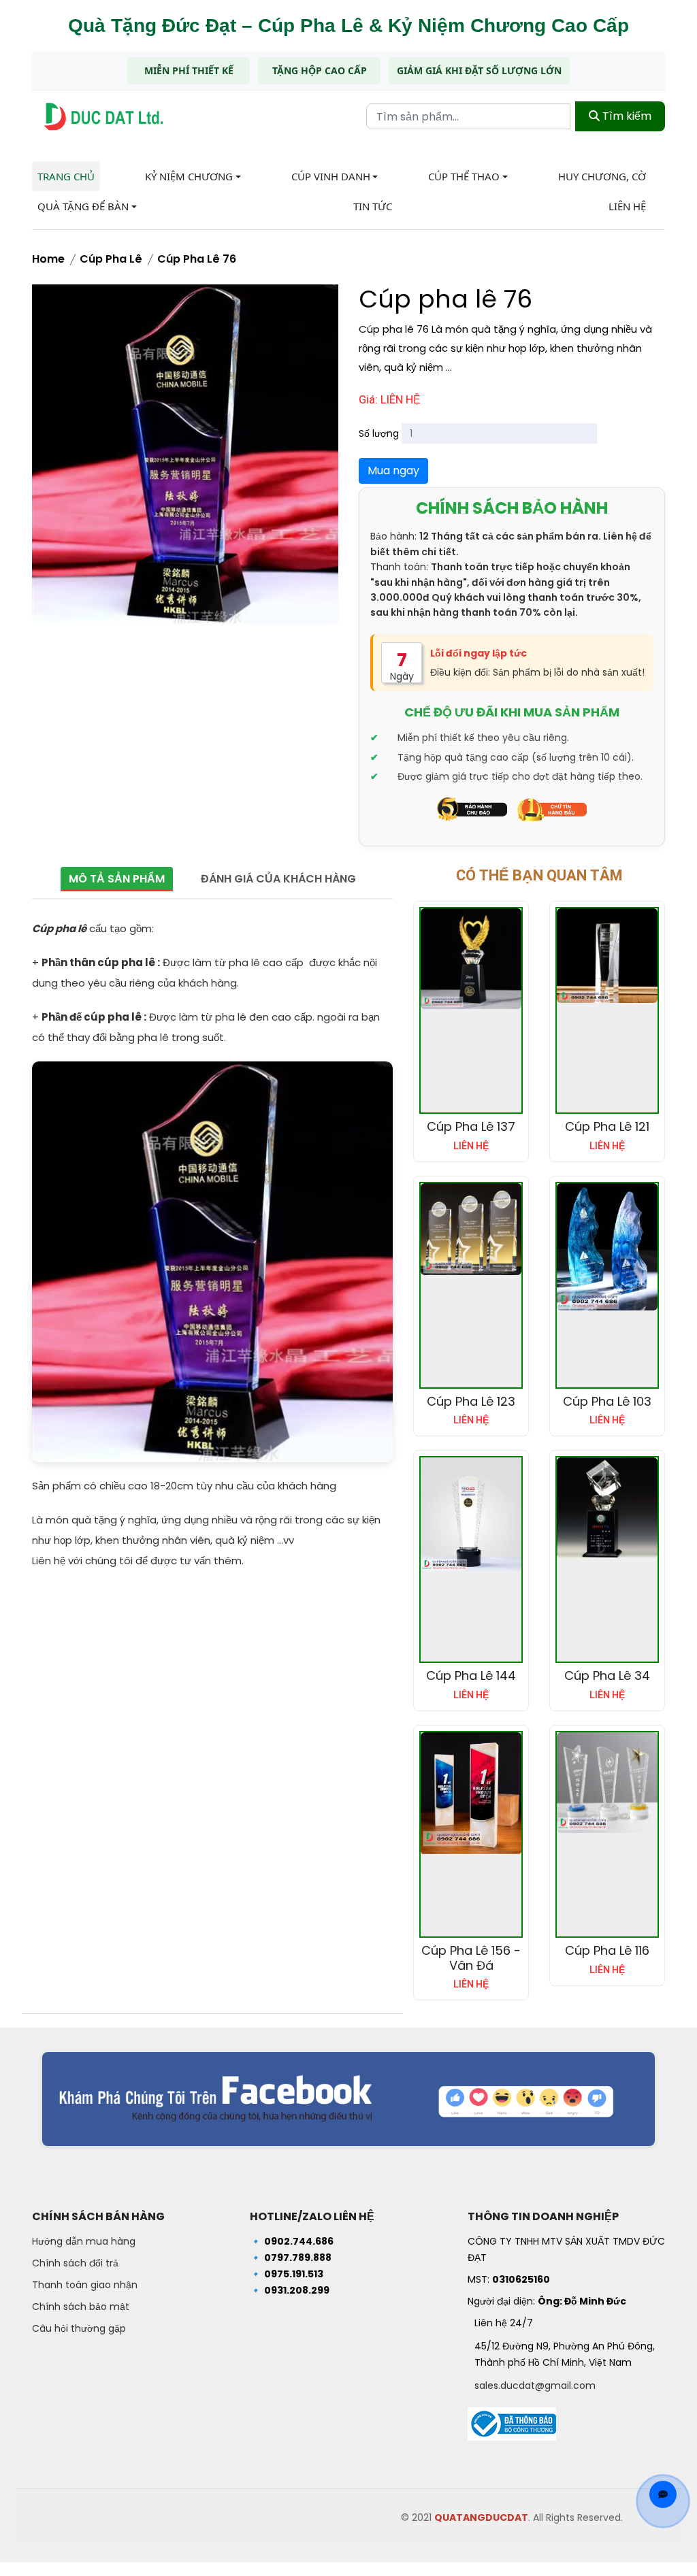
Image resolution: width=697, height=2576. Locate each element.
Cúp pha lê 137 (471, 1126)
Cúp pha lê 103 (607, 1401)
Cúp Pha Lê (111, 259)
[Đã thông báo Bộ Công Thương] (512, 2420)
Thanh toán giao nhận (85, 2285)
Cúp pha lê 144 (471, 1675)
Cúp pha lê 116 (607, 1950)
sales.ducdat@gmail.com (535, 2385)
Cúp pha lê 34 (607, 1675)
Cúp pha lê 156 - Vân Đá (471, 1958)
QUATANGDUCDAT (481, 2517)
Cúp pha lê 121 (607, 1126)
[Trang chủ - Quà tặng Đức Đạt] (103, 117)
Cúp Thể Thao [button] (464, 176)
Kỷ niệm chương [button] (189, 176)
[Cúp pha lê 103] (607, 1247)
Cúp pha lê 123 (471, 1401)
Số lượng (379, 433)
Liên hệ (627, 206)
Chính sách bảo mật (81, 2307)
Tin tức (373, 206)
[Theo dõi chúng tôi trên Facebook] (348, 2099)
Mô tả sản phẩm (117, 879)
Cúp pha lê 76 (197, 259)
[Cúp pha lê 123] (471, 1229)
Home (48, 259)
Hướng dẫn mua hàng (84, 2241)
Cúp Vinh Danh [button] (331, 176)
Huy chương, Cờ (602, 176)
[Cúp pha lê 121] (607, 956)
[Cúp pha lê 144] (471, 1514)
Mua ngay (393, 470)
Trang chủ (66, 176)
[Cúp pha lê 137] (471, 959)
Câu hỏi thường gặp (79, 2328)
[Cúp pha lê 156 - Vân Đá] (471, 1794)
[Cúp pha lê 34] (607, 1508)
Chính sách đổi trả (75, 2263)
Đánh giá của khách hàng (278, 879)
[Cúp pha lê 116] (607, 1783)
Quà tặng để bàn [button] (83, 206)
